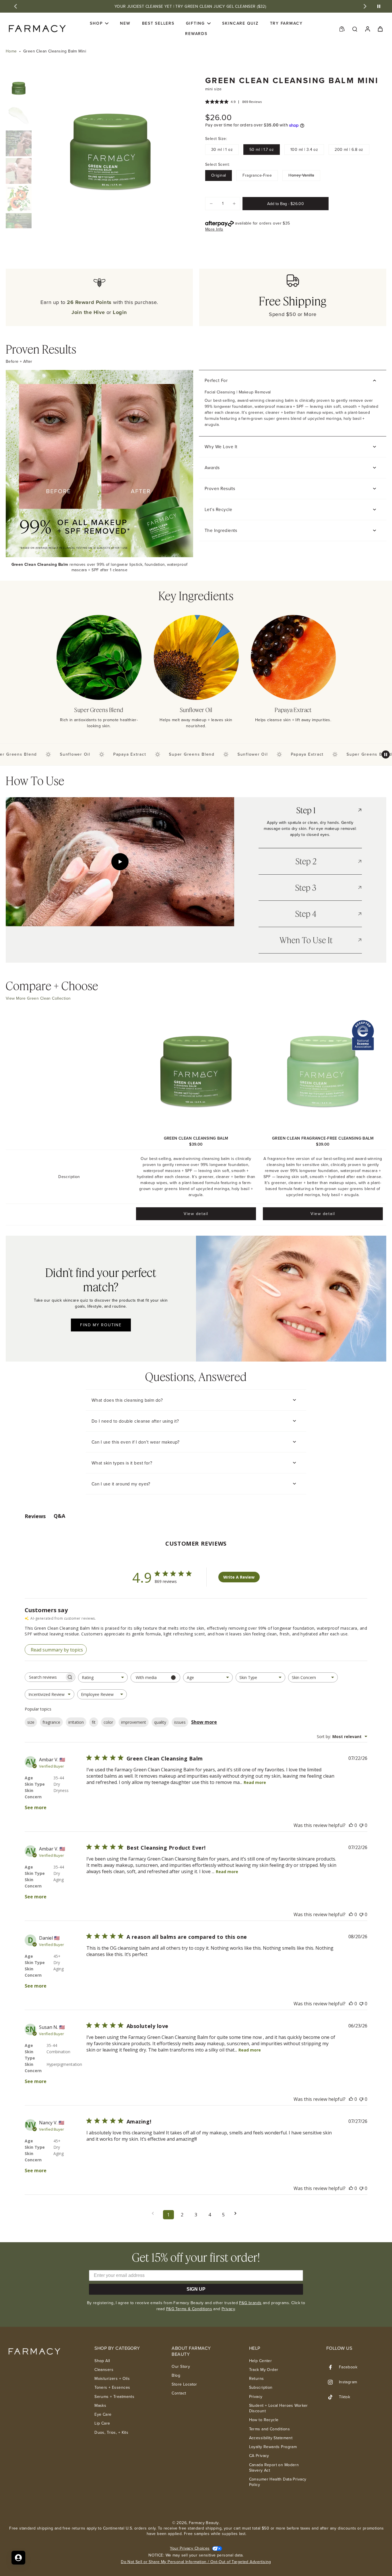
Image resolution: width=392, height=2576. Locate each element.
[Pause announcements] (379, 6)
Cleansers (104, 2370)
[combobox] (103, 1677)
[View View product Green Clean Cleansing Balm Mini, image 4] (19, 171)
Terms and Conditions (269, 2429)
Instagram (348, 2382)
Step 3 (306, 888)
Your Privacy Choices (190, 2548)
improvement (134, 1722)
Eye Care (103, 2414)
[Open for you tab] (18, 2558)
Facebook (348, 2367)
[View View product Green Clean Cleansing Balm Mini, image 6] (19, 226)
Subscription (261, 2387)
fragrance (51, 1722)
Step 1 (306, 810)
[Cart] (380, 29)
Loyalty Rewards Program (273, 2447)
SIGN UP (196, 2289)
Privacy (228, 2309)
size (31, 1722)
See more (36, 1807)
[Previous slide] (15, 6)
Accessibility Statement (271, 2438)
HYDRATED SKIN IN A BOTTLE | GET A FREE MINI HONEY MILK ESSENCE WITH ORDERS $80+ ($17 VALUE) (190, 6)
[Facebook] (333, 2367)
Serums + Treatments (114, 2397)
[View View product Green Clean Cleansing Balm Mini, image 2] (19, 116)
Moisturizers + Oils (112, 2379)
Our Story (181, 2367)
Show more (204, 1722)
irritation (76, 1722)
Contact (179, 2393)
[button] (286, 204)
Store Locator (184, 2384)
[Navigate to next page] (237, 2213)
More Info (214, 229)
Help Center (261, 2361)
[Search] (355, 29)
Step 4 (306, 914)
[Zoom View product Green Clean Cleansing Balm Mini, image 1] (110, 152)
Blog (176, 2375)
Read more (255, 1782)
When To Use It (306, 940)
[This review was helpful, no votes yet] (351, 1825)
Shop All (102, 2361)
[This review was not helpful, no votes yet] (361, 1825)
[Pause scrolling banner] (386, 754)
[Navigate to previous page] (155, 2213)
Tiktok (345, 2397)
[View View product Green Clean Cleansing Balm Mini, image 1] (19, 88)
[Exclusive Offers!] (342, 29)
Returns (257, 2379)
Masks (100, 2406)
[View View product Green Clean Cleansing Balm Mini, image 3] (19, 143)
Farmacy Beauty (204, 2523)
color (108, 1722)
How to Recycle (264, 2420)
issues (180, 1722)
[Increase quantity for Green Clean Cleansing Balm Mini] (234, 204)
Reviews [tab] (35, 1516)
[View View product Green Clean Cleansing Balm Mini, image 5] (19, 198)
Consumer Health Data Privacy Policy (278, 2482)
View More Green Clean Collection (38, 998)
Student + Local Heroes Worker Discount (279, 2408)
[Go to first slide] (365, 6)
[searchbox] (45, 1677)
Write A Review (239, 1577)
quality (160, 1722)
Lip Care (102, 2423)
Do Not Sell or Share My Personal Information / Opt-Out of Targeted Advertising (196, 2562)
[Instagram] (333, 2382)
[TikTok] (333, 2397)
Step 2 (306, 861)
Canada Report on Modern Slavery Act (274, 2468)
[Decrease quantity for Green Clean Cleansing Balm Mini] (211, 204)
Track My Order (264, 2370)
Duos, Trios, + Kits (111, 2432)
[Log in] (367, 29)
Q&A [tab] (59, 1516)
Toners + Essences (112, 2387)
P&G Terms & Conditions (189, 2309)
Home (11, 51)
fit (94, 1722)
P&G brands (250, 2303)
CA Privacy (259, 2456)
